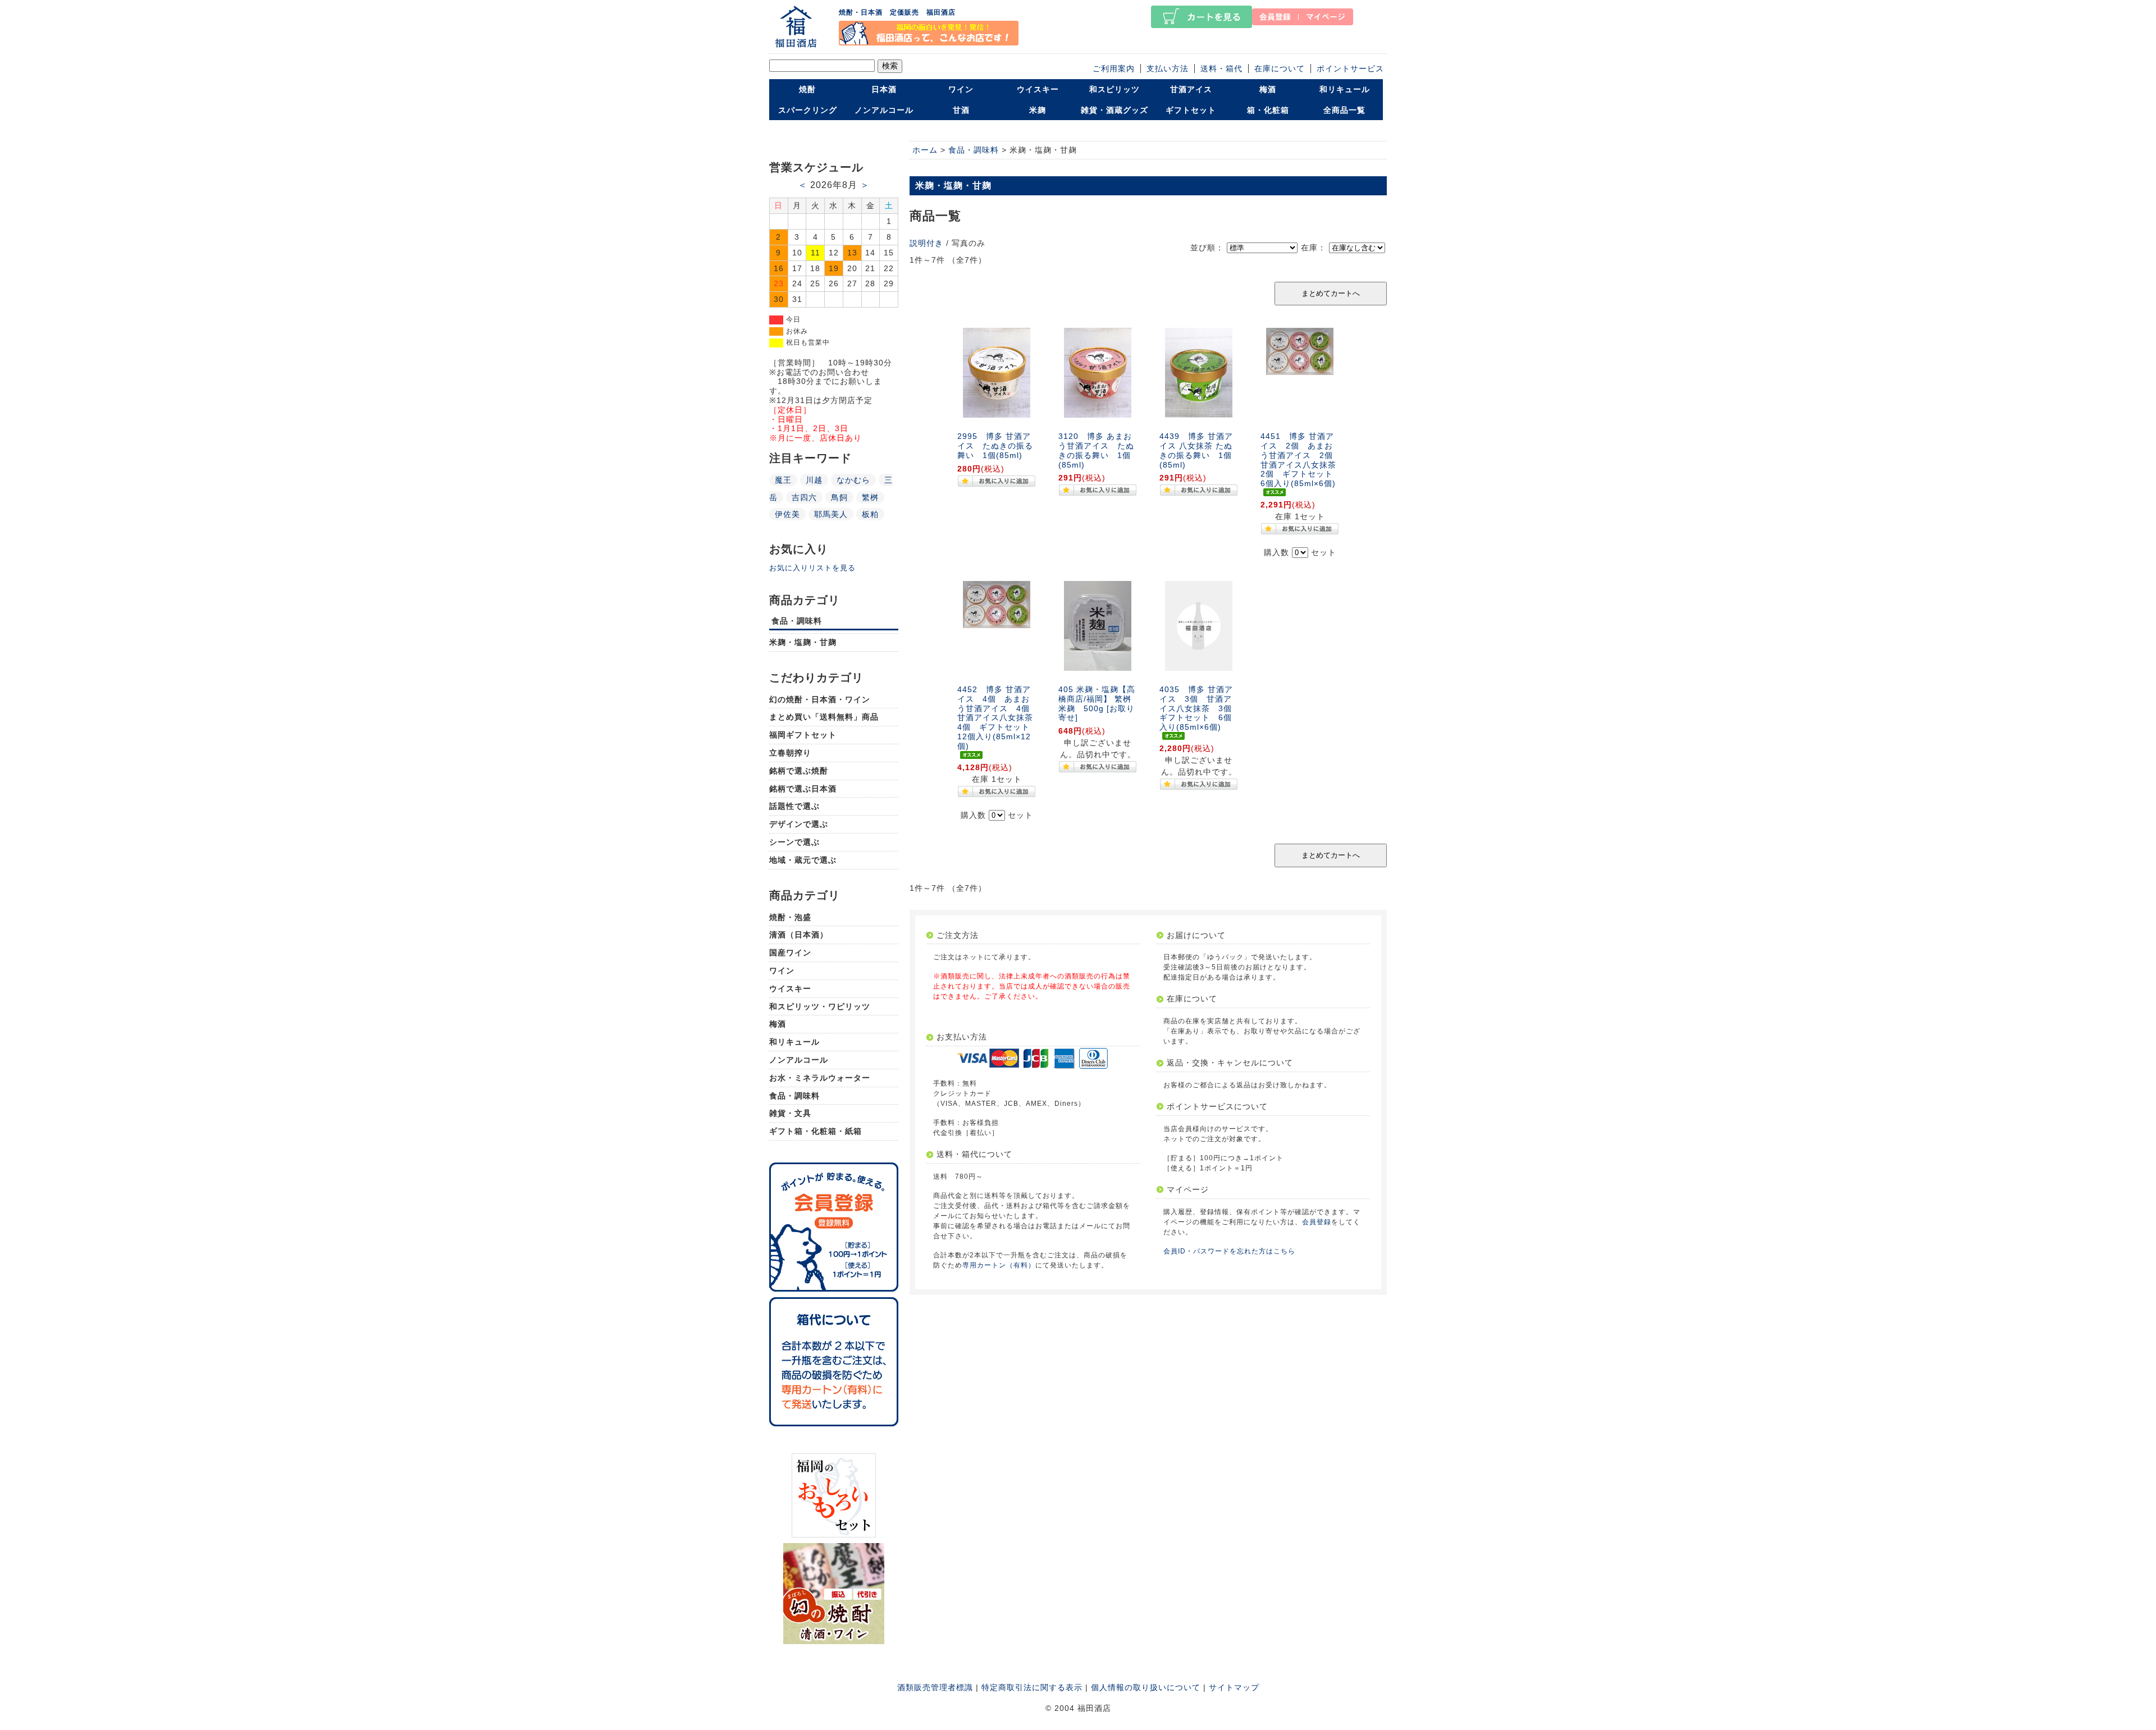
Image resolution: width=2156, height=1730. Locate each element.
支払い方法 (1168, 68)
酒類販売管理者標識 (935, 1687)
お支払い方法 (962, 1037)
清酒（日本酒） (799, 935)
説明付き (926, 243)
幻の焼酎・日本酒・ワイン (820, 699)
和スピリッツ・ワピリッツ (820, 1006)
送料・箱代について (974, 1154)
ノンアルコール (884, 110)
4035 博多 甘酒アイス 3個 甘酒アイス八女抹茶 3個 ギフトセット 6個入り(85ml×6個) (1200, 708)
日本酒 (884, 89)
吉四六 (804, 497)
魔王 (783, 480)
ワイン (961, 89)
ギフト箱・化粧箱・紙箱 (816, 1131)
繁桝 (870, 497)
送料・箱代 (1221, 68)
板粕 (870, 514)
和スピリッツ (1114, 89)
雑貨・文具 (790, 1113)
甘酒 (961, 110)
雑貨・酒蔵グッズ (1114, 110)
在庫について (1280, 68)
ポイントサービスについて (1217, 1106)
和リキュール (1345, 89)
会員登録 (1317, 1222)
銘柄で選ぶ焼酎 (799, 771)
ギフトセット (1191, 110)
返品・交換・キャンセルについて (1230, 1063)
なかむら (853, 480)
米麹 (1038, 110)
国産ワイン (790, 953)
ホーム (925, 150)
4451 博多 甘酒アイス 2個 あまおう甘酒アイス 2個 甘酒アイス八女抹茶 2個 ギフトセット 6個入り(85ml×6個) (1303, 460)
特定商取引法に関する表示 (1032, 1687)
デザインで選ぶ (799, 824)
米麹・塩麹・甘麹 (803, 642)
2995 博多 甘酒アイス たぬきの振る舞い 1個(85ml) (995, 446)
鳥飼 (839, 497)
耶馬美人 (831, 514)
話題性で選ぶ (794, 806)
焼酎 (807, 89)
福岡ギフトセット (803, 735)
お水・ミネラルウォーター (820, 1078)
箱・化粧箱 (1268, 110)
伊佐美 (787, 514)
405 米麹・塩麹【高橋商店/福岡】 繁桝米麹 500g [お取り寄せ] (1097, 703)
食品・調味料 (797, 621)
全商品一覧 (1344, 110)
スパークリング (808, 110)
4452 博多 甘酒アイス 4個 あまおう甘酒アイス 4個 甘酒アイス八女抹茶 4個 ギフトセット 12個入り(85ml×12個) (999, 718)
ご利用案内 (1114, 68)
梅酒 (1268, 89)
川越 (814, 480)
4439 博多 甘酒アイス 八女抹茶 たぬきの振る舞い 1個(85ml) (1196, 450)
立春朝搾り (790, 753)
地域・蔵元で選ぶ (803, 860)
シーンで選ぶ (794, 842)
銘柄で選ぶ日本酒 (803, 789)
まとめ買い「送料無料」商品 (824, 717)
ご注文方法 (958, 935)
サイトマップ (1234, 1687)
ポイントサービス (1350, 68)
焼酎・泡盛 (790, 917)
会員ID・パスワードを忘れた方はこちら (1229, 1251)
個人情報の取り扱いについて (1146, 1687)
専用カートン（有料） (999, 1265)
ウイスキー (1038, 89)
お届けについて (1196, 935)
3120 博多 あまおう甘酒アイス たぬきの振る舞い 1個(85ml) (1096, 450)
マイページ (1188, 1189)
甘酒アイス (1191, 89)
